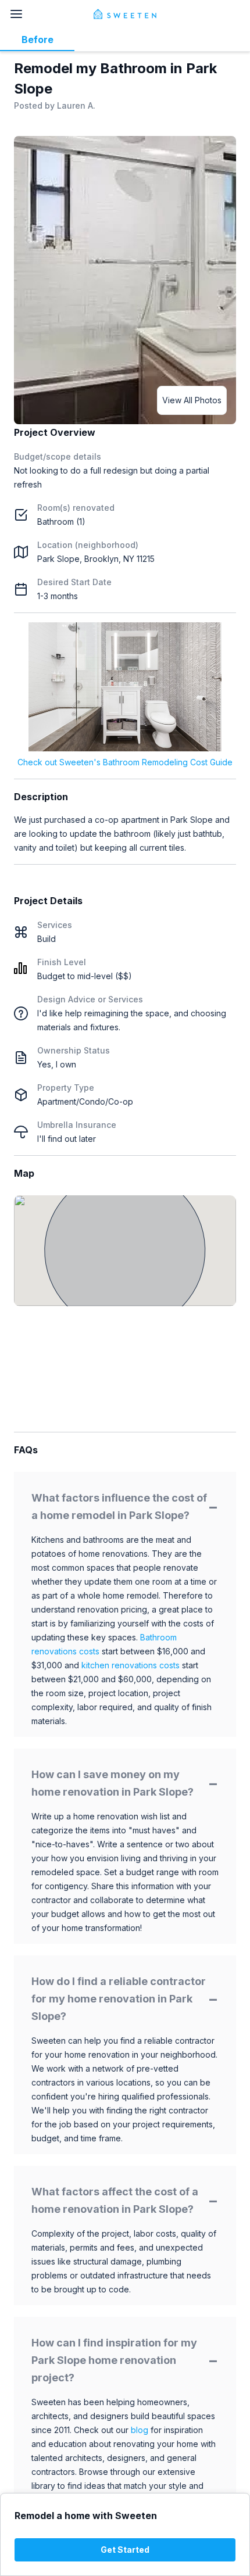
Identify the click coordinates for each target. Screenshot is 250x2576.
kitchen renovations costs (131, 1665)
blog (140, 2430)
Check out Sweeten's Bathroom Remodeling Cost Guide (125, 762)
